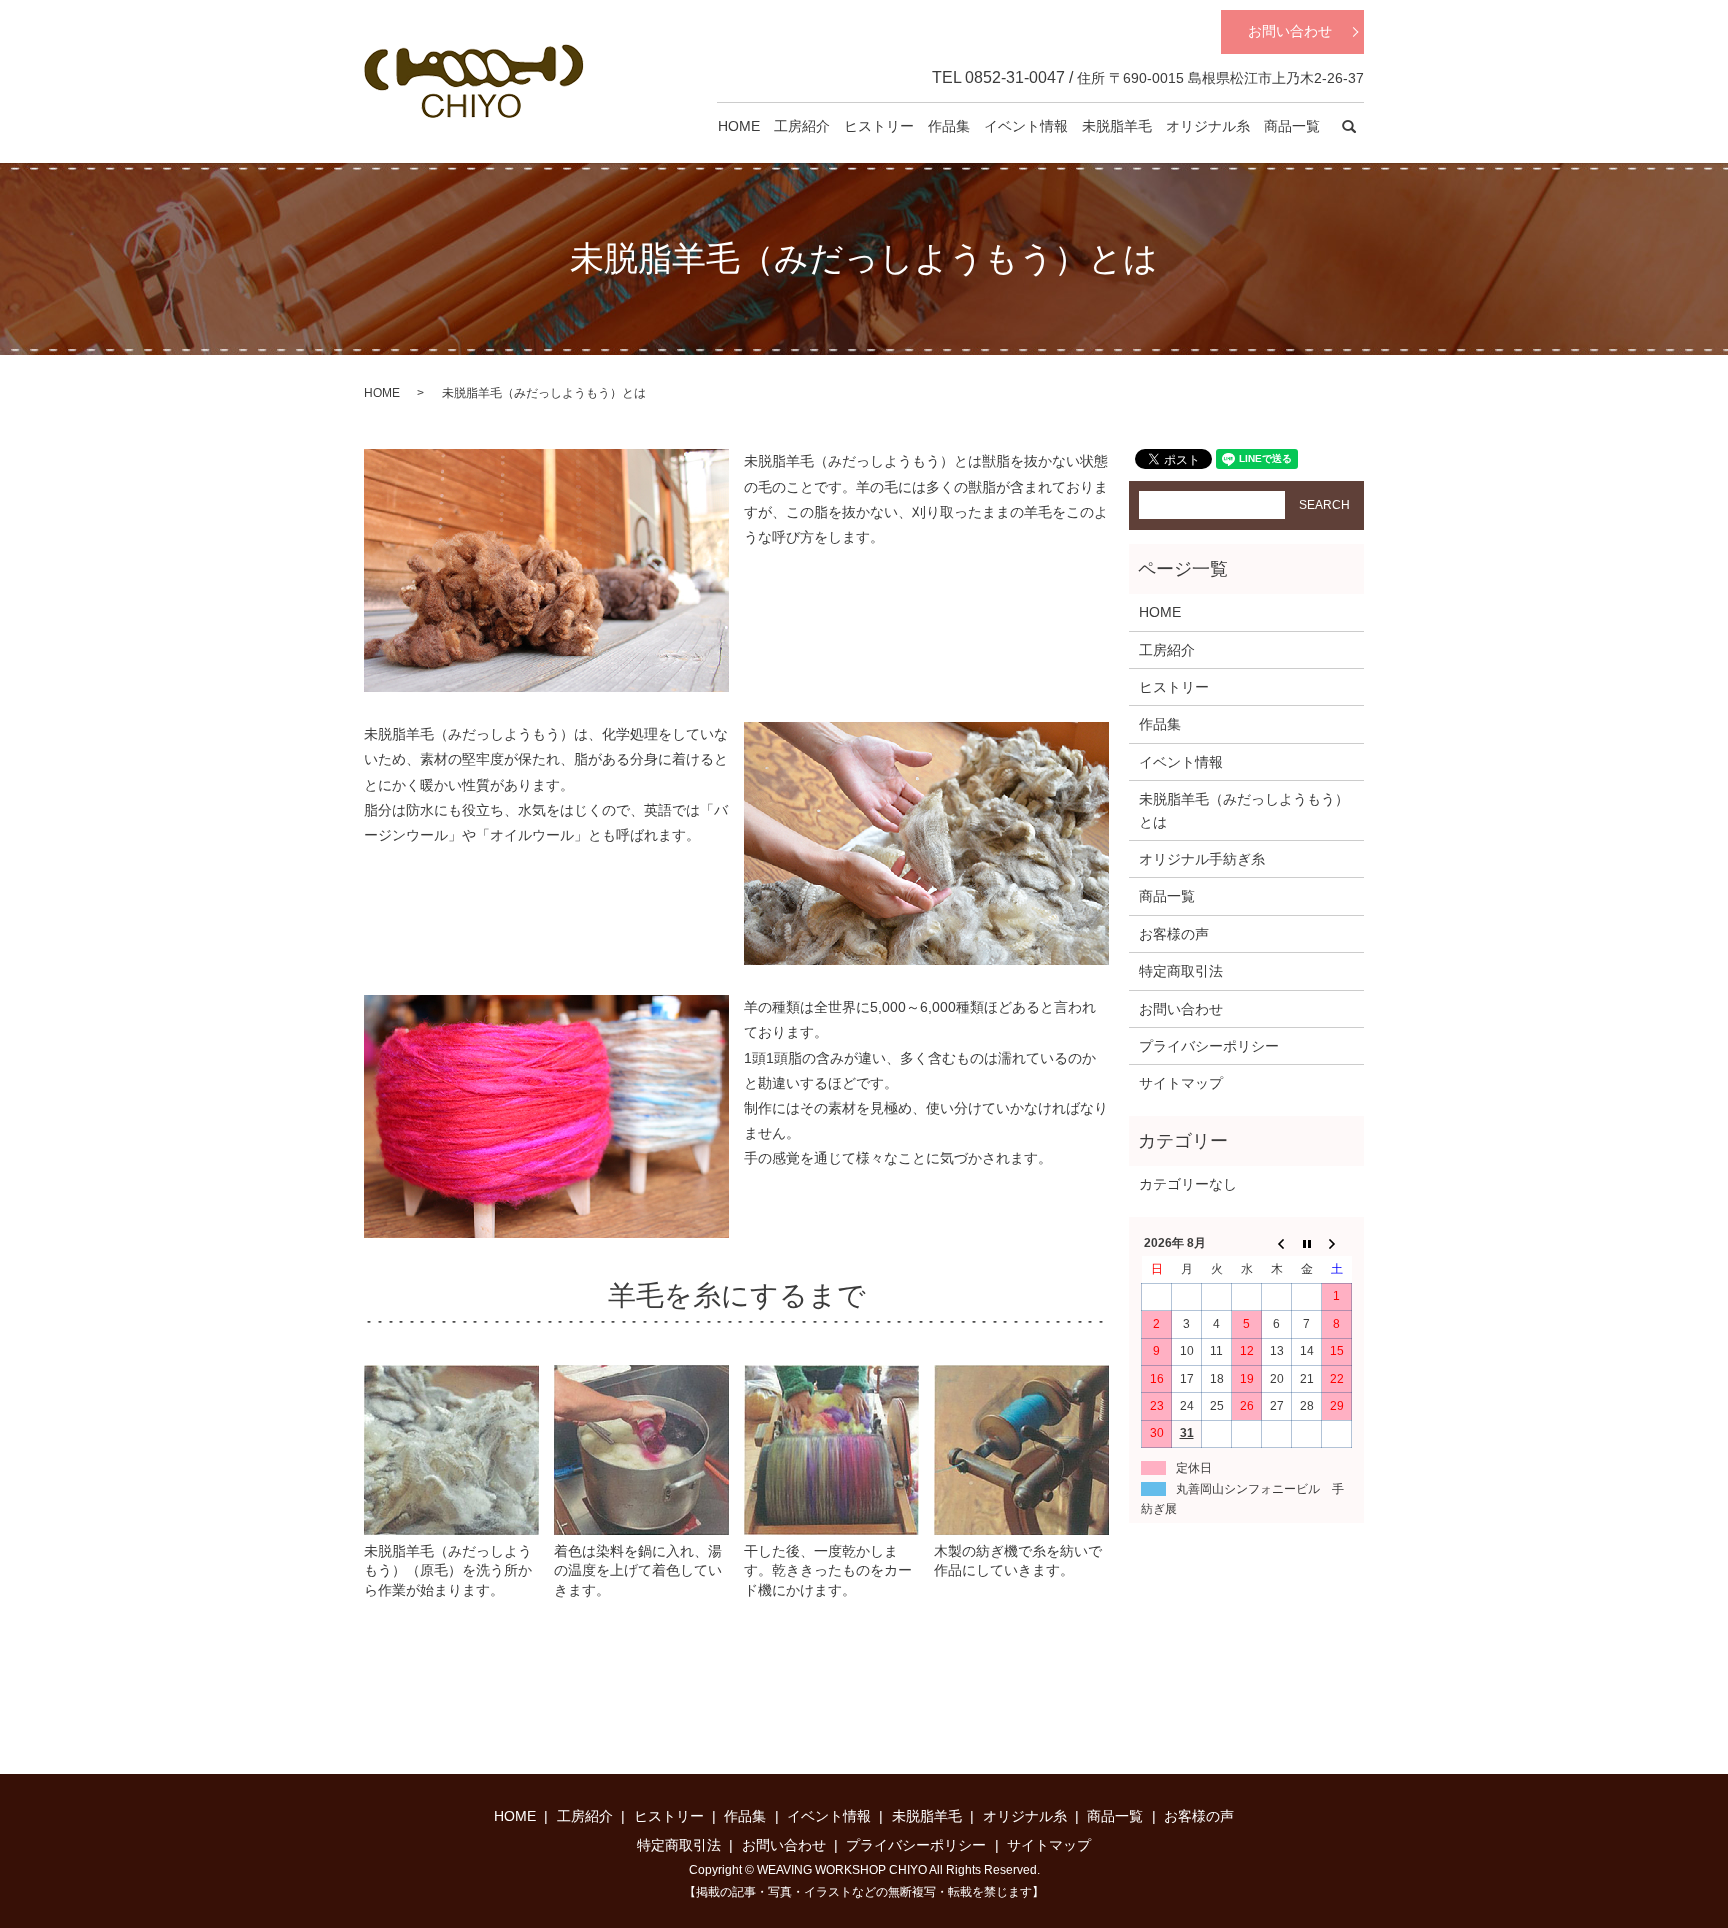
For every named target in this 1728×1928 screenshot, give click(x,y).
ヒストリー (879, 126)
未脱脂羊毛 (1117, 126)
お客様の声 (1174, 934)
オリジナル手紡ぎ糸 (1202, 859)
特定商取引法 (1181, 971)
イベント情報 (1026, 126)
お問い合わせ (1290, 31)
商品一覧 (1292, 126)
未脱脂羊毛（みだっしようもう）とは (1244, 810)
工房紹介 (802, 126)
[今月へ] (1307, 1243)
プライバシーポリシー (1209, 1046)
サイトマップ (1181, 1083)
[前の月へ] (1277, 1243)
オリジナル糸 (1208, 126)
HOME (739, 126)
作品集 (949, 126)
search (1349, 127)
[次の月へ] (1337, 1243)
